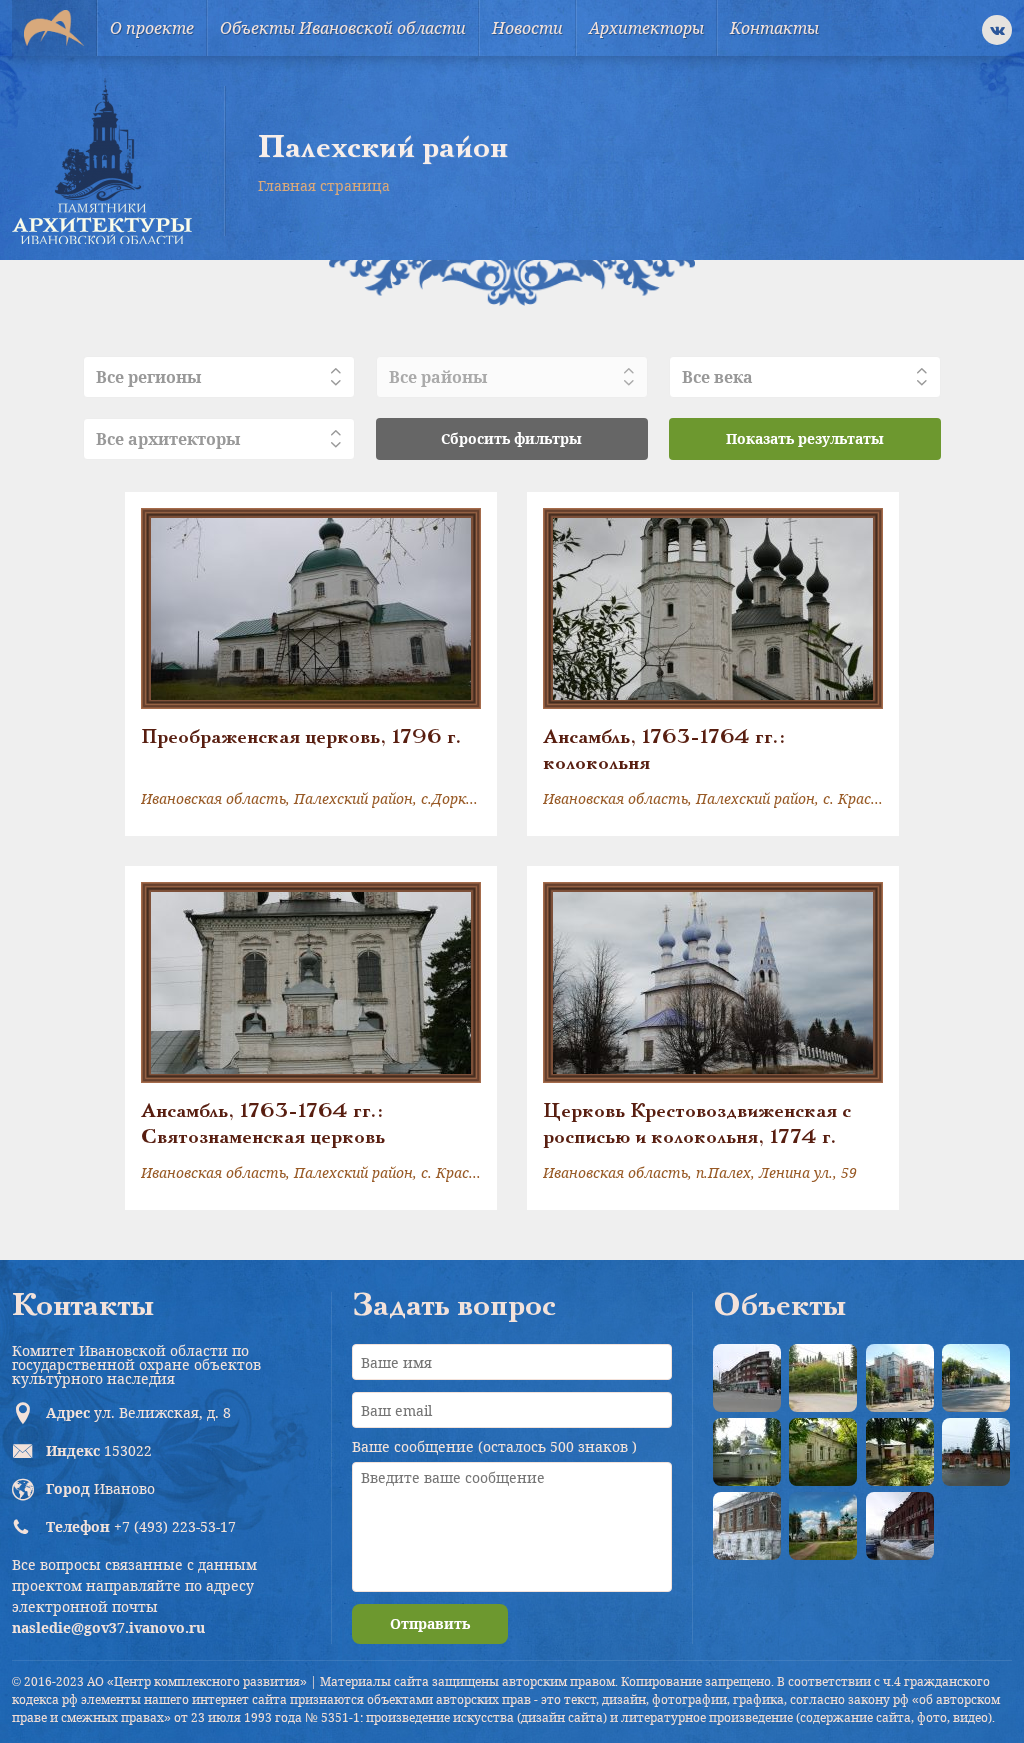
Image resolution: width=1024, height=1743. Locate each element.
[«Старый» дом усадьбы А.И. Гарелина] (823, 1378)
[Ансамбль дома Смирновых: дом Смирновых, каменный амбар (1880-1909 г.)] (747, 1526)
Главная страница (324, 185)
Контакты (774, 28)
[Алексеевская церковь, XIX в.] (747, 1452)
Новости (527, 28)
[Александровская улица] (976, 1378)
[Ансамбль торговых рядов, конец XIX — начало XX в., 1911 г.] (900, 1526)
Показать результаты (805, 438)
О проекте (152, 28)
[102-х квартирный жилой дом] (900, 1378)
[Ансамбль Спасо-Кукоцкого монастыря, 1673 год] (823, 1526)
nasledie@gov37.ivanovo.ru (108, 1627)
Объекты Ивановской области (343, 28)
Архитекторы (646, 28)
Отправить (430, 1623)
